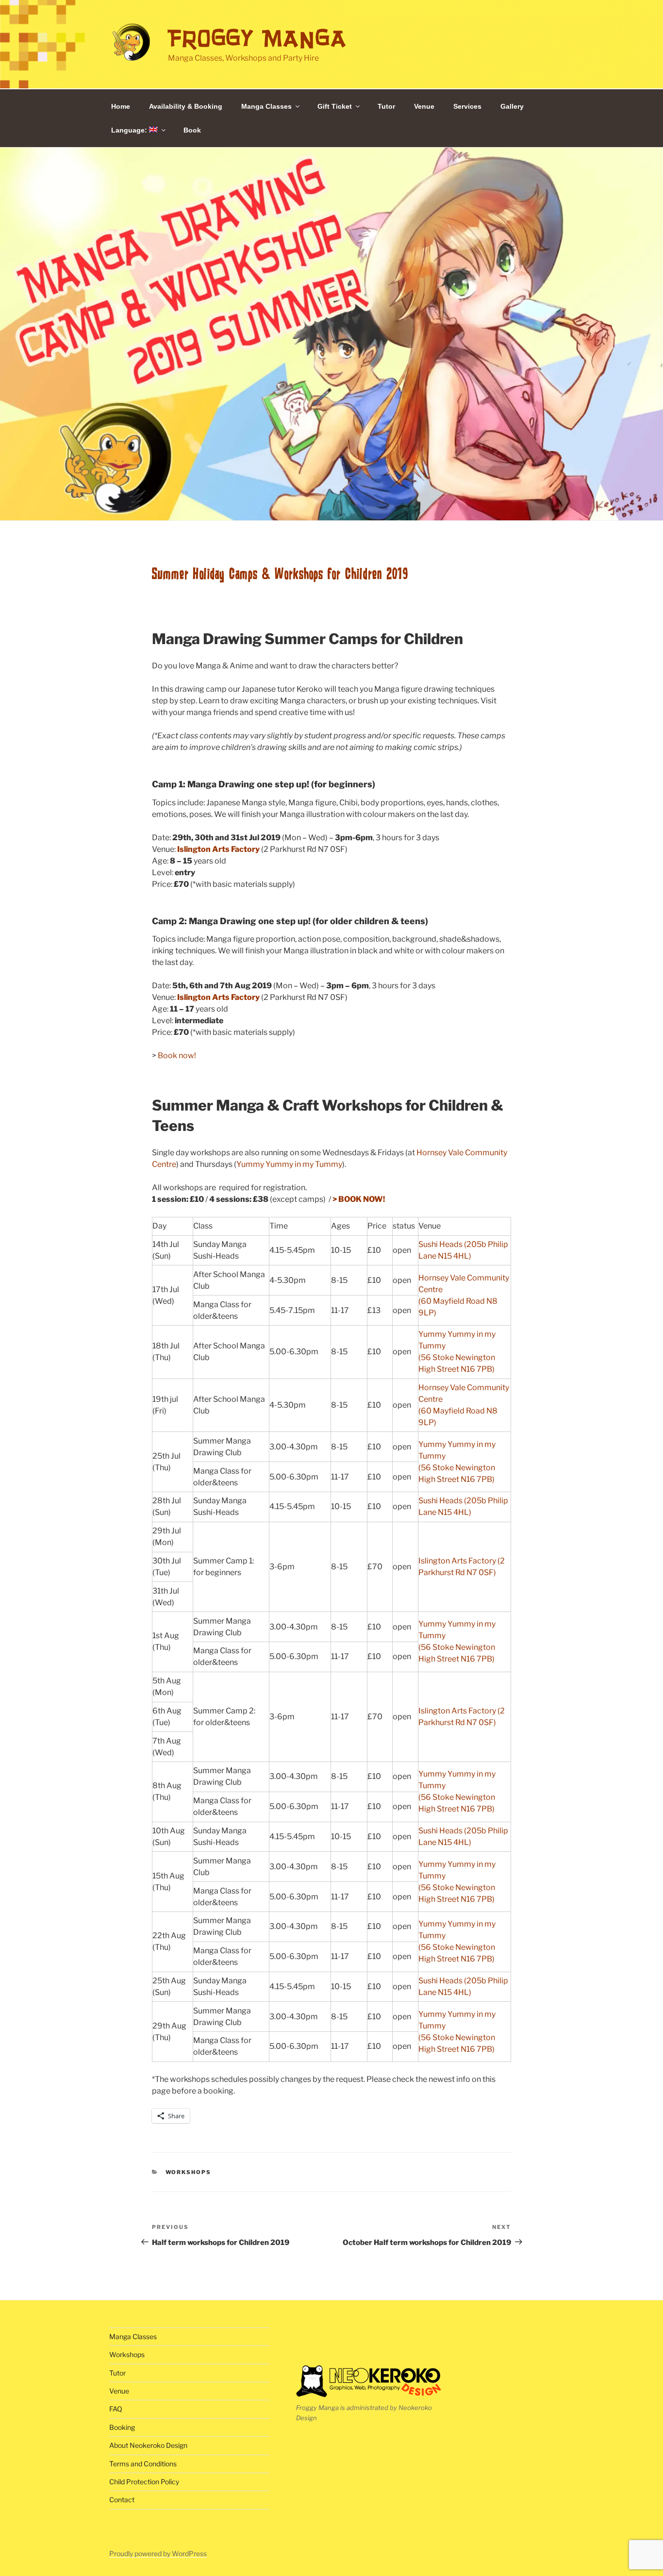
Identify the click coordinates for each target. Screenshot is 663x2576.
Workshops (189, 2172)
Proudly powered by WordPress (158, 2553)
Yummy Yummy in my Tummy (289, 1164)
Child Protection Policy (144, 2482)
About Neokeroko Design (148, 2445)
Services (467, 106)
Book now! (177, 1055)
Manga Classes (266, 106)
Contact (122, 2500)
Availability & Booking (186, 106)
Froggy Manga (257, 38)
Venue (424, 106)
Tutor (386, 106)
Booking (122, 2427)
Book (192, 130)
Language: (130, 130)
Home (121, 106)
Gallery (512, 106)
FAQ (116, 2409)
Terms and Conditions (143, 2464)
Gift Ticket (335, 106)
